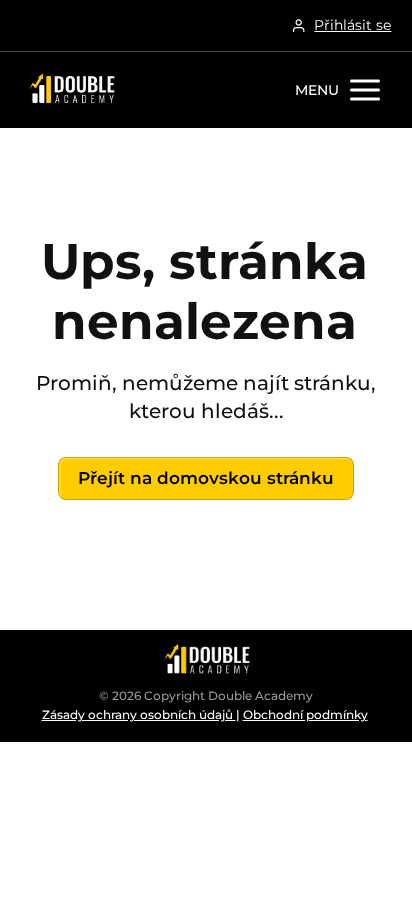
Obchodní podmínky (305, 714)
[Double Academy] (71, 89)
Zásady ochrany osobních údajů (139, 714)
